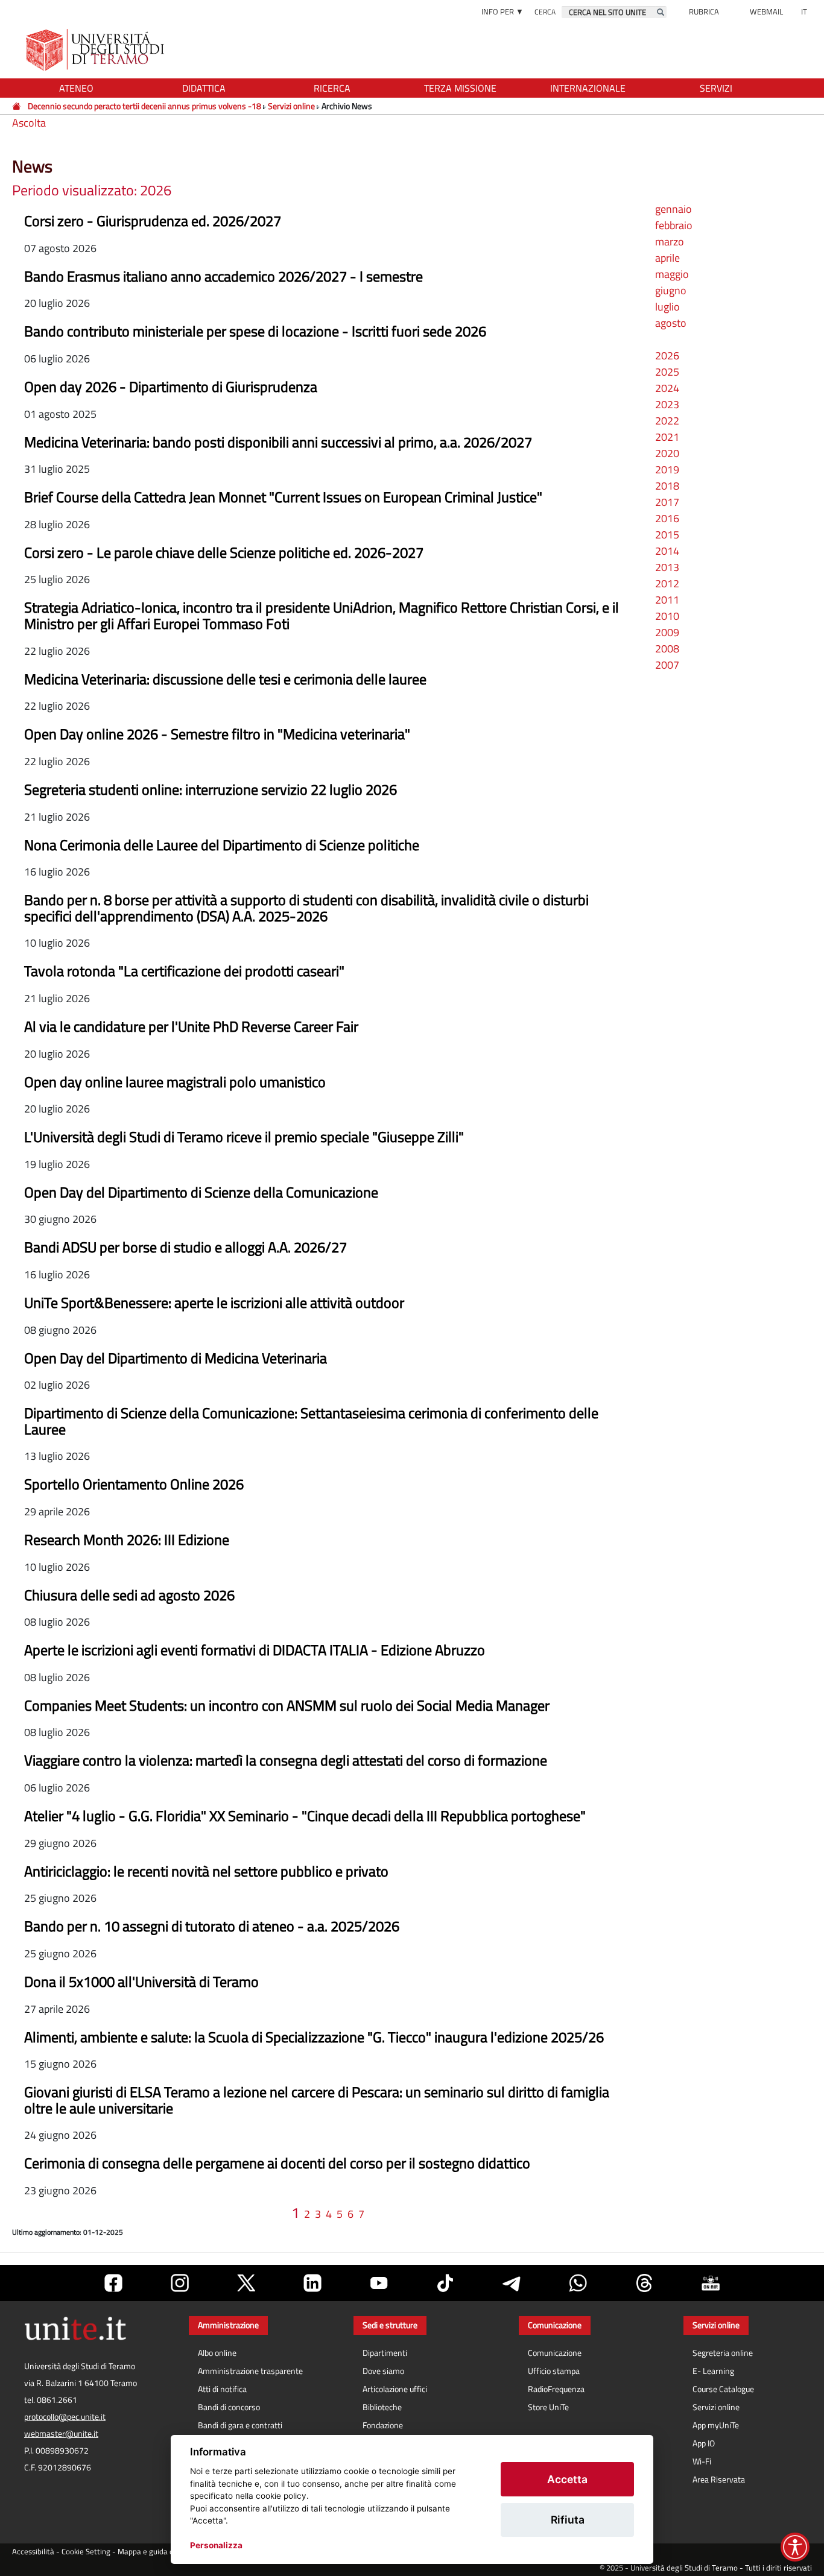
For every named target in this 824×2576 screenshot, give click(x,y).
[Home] (17, 106)
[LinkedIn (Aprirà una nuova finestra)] (312, 2283)
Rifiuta (568, 2520)
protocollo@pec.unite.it (65, 2417)
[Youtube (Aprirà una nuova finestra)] (379, 2283)
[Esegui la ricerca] (661, 12)
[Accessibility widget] (795, 2547)
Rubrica (704, 11)
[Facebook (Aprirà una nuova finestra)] (113, 2283)
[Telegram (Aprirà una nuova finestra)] (512, 2283)
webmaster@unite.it (61, 2434)
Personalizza (216, 2545)
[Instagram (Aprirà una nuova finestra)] (180, 2283)
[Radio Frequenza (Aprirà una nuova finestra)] (711, 2283)
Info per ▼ (502, 11)
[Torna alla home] (96, 50)
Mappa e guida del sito (156, 2552)
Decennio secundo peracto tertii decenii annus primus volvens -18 (144, 106)
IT (804, 11)
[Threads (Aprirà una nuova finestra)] (644, 2283)
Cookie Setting (86, 2552)
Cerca (545, 12)
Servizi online (291, 106)
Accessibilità (33, 2552)
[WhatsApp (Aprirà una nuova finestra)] (578, 2283)
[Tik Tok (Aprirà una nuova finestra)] (445, 2283)
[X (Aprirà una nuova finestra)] (246, 2283)
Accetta (567, 2479)
